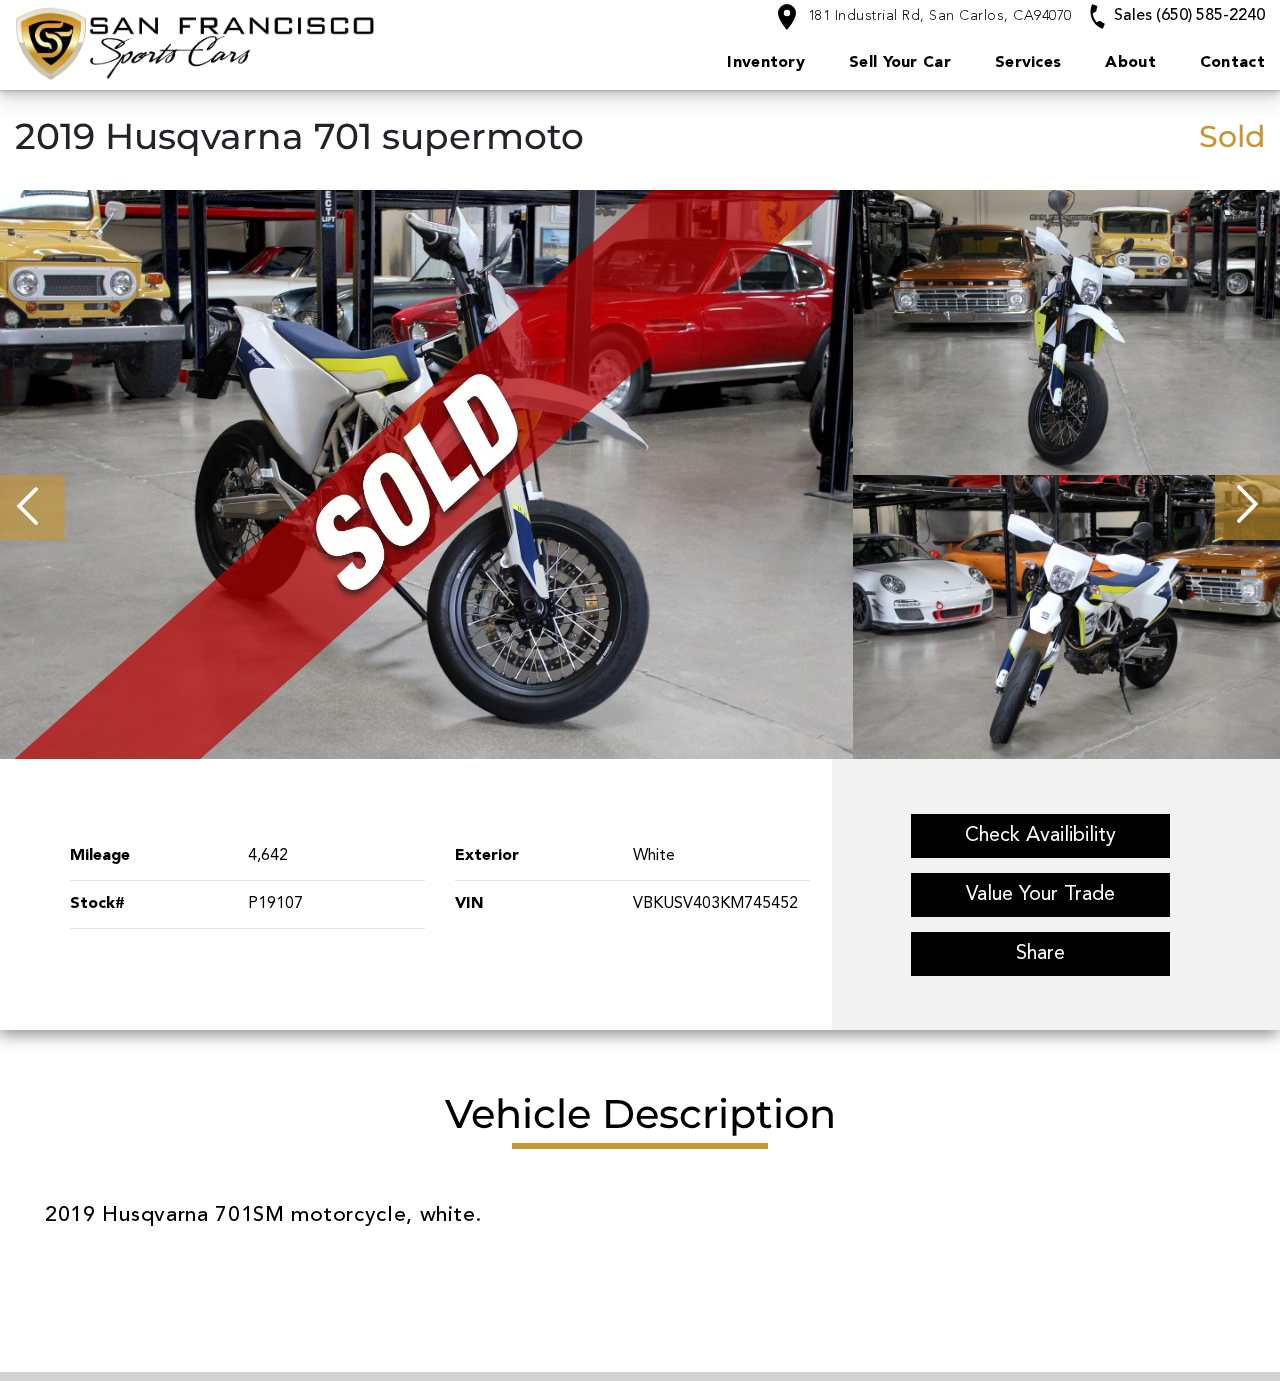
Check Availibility (1040, 836)
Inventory (766, 63)
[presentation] (32, 507)
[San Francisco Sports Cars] (276, 43)
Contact (1232, 63)
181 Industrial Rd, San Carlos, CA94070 (937, 16)
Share (1040, 954)
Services (1028, 63)
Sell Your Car (900, 63)
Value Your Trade (1040, 895)
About (1130, 63)
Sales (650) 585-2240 (1187, 16)
